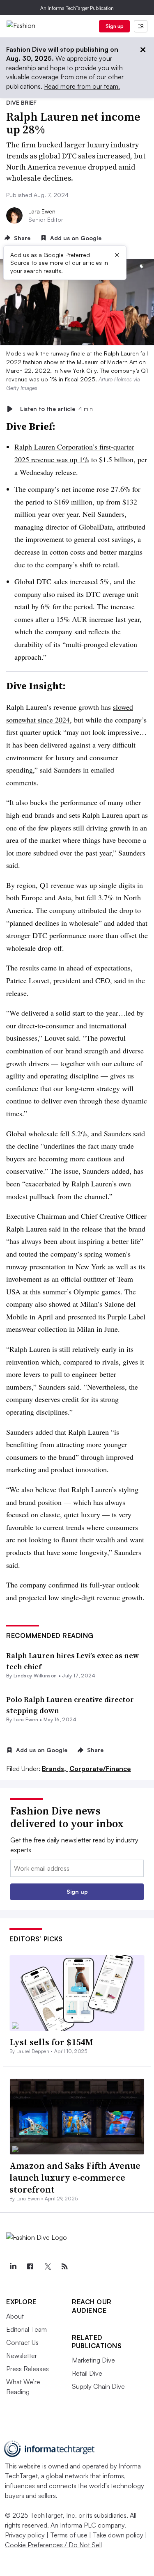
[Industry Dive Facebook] (30, 2266)
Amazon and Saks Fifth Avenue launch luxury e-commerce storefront (75, 2177)
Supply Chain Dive (98, 2386)
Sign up (115, 26)
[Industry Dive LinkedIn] (13, 2266)
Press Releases (28, 2369)
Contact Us (22, 2342)
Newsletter (22, 2356)
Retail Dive (87, 2373)
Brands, (55, 1769)
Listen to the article (56, 409)
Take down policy (118, 2535)
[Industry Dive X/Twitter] (47, 2266)
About (15, 2316)
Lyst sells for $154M (51, 2042)
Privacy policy (25, 2535)
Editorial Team (26, 2329)
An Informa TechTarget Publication (77, 8)
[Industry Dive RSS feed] (64, 2266)
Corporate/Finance (100, 1769)
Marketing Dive (93, 2360)
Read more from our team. (82, 86)
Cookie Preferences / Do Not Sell (53, 2545)
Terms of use (69, 2535)
